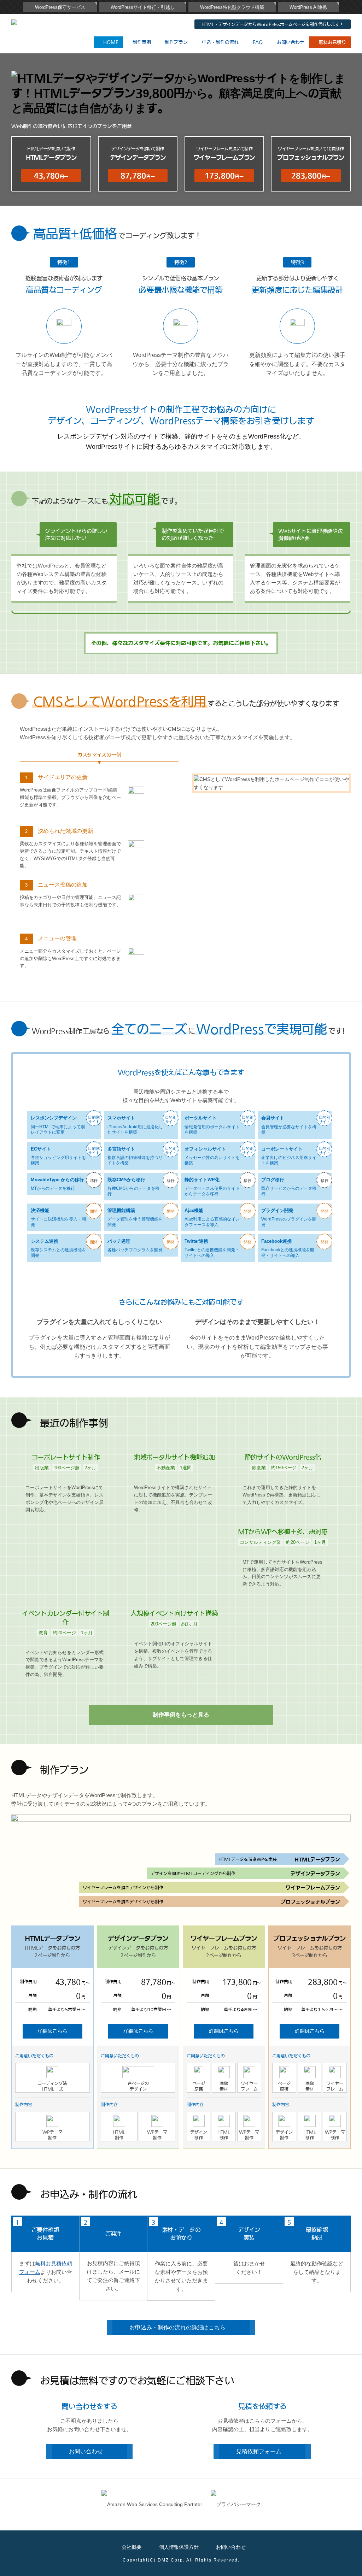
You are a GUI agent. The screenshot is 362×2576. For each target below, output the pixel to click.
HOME (111, 42)
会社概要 (132, 2547)
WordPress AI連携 (308, 7)
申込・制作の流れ (220, 42)
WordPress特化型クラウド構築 (232, 7)
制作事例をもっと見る (181, 1715)
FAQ (258, 42)
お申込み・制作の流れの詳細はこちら (177, 2327)
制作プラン (176, 42)
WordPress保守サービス (60, 7)
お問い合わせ (291, 42)
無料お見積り (332, 42)
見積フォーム (259, 2451)
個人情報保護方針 (179, 2547)
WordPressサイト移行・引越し (143, 7)
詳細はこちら (52, 2031)
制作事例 (142, 42)
